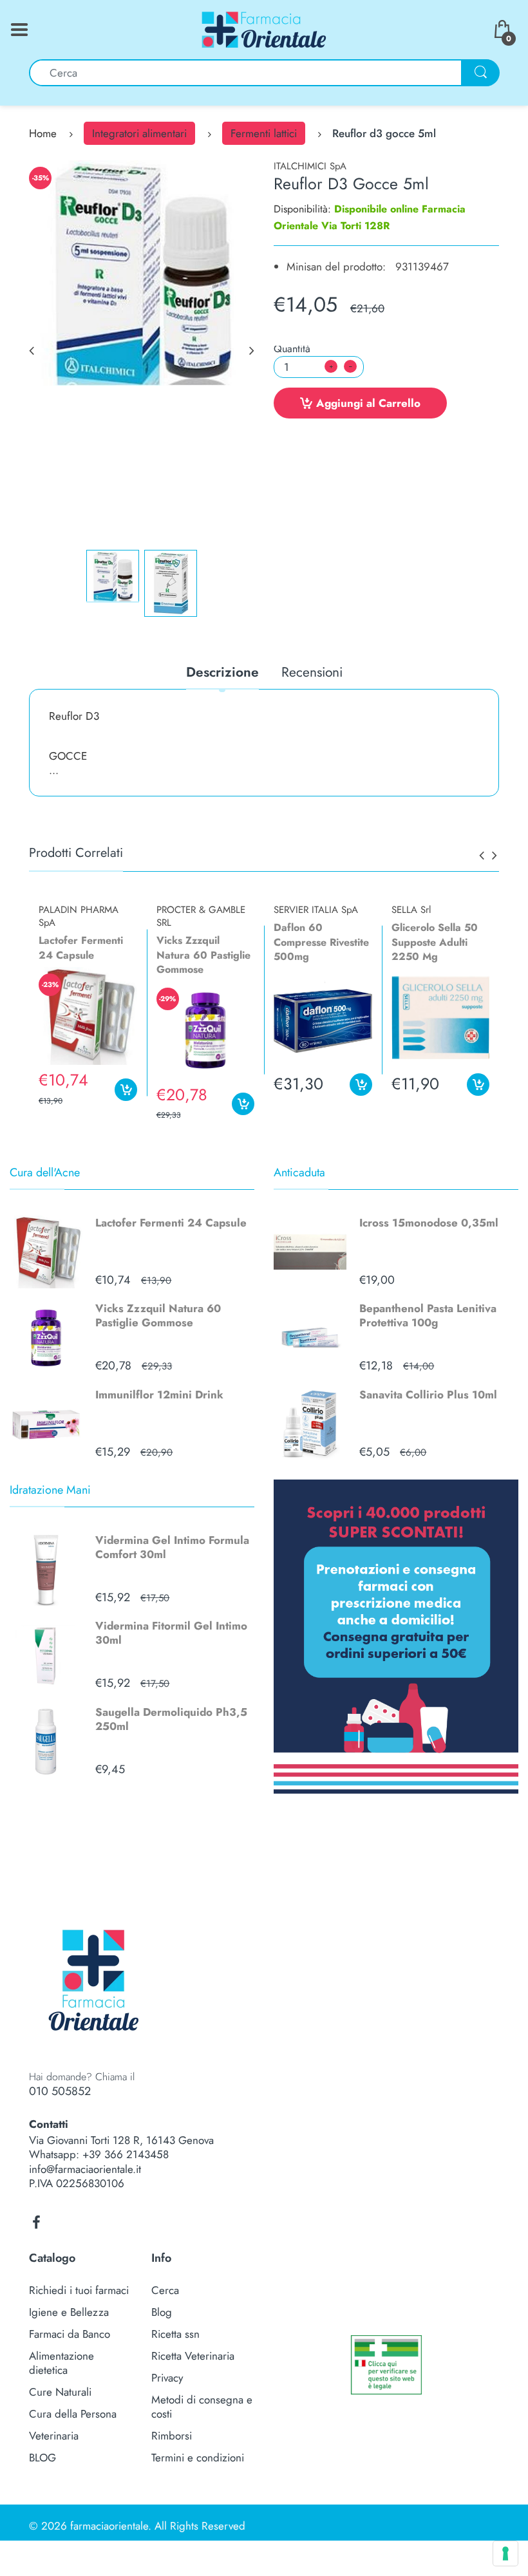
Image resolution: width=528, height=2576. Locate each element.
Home (43, 133)
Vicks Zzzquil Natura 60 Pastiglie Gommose (158, 1315)
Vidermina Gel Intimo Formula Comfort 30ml (172, 1547)
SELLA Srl (411, 910)
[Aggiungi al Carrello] (126, 1090)
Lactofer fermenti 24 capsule (81, 947)
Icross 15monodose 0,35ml (429, 1223)
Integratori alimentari (139, 133)
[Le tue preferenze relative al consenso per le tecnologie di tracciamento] (505, 2553)
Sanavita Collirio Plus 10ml (428, 1395)
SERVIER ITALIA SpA (316, 910)
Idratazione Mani (50, 1490)
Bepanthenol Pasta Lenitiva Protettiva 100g (428, 1315)
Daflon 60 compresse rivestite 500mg (321, 942)
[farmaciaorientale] (264, 28)
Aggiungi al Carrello (368, 403)
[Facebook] (36, 2223)
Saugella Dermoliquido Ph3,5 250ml (171, 1719)
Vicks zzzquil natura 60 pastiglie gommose (203, 955)
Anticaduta (299, 1172)
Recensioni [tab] (312, 673)
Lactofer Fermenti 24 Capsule (171, 1223)
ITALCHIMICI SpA (310, 166)
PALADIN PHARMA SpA (79, 916)
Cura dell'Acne (45, 1172)
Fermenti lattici (264, 133)
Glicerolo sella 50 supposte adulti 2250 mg (435, 942)
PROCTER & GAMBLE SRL (201, 916)
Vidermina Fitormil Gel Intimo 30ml (171, 1633)
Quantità (292, 349)
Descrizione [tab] (222, 673)
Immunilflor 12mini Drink (159, 1395)
